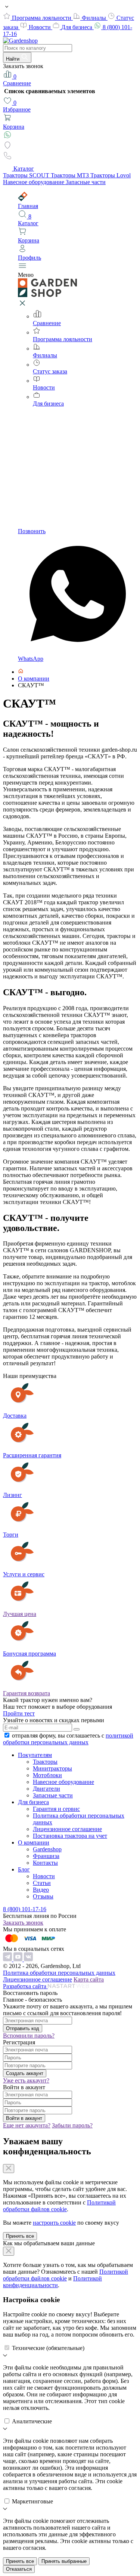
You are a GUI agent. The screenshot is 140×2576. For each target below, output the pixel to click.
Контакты (45, 1863)
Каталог (24, 169)
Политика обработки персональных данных (59, 1973)
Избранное (17, 106)
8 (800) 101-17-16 (25, 1909)
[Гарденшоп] (21, 672)
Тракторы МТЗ (71, 175)
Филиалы (95, 18)
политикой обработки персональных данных (68, 1739)
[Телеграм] (8, 1959)
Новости (41, 27)
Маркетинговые (32, 2501)
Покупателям (35, 1755)
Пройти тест (19, 1713)
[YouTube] (19, 1959)
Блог (24, 1869)
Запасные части (86, 182)
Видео (41, 1890)
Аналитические (32, 2421)
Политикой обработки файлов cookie (59, 2206)
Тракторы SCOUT (27, 175)
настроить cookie (54, 2223)
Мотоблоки (47, 1775)
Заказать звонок (23, 1923)
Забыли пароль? (72, 2125)
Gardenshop (47, 1849)
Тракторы (45, 1762)
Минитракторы (52, 1768)
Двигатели (46, 1789)
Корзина (14, 127)
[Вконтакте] (28, 1959)
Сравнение (17, 80)
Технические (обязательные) (48, 2348)
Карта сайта (89, 1979)
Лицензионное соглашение (67, 1829)
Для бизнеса (77, 27)
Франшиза (46, 1856)
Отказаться (19, 2569)
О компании (34, 1842)
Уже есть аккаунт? (26, 2080)
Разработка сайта (25, 1986)
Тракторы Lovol (111, 175)
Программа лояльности (42, 18)
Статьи (42, 1883)
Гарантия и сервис (56, 1809)
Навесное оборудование (34, 182)
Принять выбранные (64, 2561)
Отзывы (43, 1896)
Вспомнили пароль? (29, 2036)
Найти (13, 59)
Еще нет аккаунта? (27, 2125)
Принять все (20, 2236)
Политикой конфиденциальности (52, 2282)
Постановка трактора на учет (70, 1836)
